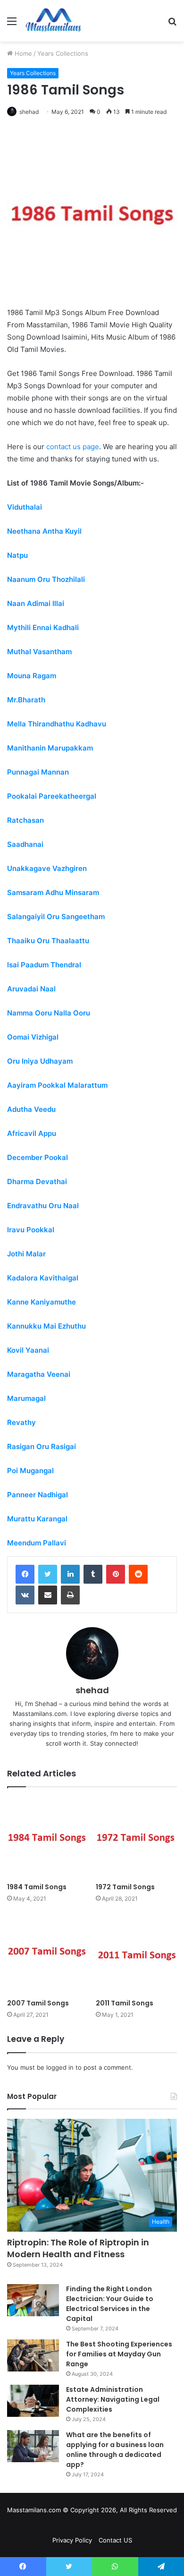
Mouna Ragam (32, 676)
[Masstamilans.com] (53, 21)
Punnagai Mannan (38, 772)
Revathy (21, 1422)
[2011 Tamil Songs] (136, 1953)
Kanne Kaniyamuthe (42, 1302)
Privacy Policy (72, 2540)
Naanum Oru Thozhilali (46, 579)
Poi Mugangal (30, 1471)
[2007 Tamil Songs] (48, 1953)
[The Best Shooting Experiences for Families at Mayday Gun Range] (33, 2355)
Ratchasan (25, 820)
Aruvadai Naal (31, 989)
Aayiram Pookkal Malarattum (57, 1085)
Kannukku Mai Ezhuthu (46, 1326)
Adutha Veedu (31, 1109)
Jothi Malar (26, 1254)
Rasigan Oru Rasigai (42, 1446)
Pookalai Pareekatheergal (52, 796)
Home (22, 53)
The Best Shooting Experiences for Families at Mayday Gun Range (119, 2354)
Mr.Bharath (26, 700)
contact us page (73, 447)
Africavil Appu (32, 1133)
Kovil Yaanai (28, 1350)
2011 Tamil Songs (125, 2003)
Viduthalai (25, 507)
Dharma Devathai (37, 1181)
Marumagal (26, 1398)
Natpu (17, 555)
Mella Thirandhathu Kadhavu (57, 724)
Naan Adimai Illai (36, 603)
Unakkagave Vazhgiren (47, 868)
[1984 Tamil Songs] (48, 1837)
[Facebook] (25, 1574)
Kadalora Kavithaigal (43, 1278)
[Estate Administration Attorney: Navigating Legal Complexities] (33, 2401)
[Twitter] (48, 1574)
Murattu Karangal (37, 1519)
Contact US (115, 2540)
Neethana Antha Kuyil (44, 531)
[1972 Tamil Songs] (136, 1837)
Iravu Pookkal (31, 1230)
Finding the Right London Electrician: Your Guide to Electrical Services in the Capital (110, 2304)
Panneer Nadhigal (38, 1495)
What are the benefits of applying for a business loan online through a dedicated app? (115, 2450)
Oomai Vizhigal (33, 1037)
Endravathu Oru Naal (43, 1206)
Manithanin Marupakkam (50, 748)
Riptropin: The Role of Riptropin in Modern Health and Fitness (78, 2248)
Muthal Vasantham (39, 652)
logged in (60, 2067)
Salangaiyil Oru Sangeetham (56, 917)
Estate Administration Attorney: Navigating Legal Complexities (113, 2399)
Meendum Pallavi (37, 1543)
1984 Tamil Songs (37, 1887)
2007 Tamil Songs (38, 2003)
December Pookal (38, 1157)
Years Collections (63, 53)
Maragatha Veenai (39, 1374)
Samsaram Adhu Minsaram (53, 892)
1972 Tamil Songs (125, 1887)
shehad (29, 112)
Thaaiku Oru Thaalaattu (48, 941)
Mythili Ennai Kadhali (43, 627)
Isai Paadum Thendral (44, 965)
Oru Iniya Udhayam (40, 1061)
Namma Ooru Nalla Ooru (49, 1013)
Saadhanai (25, 844)
